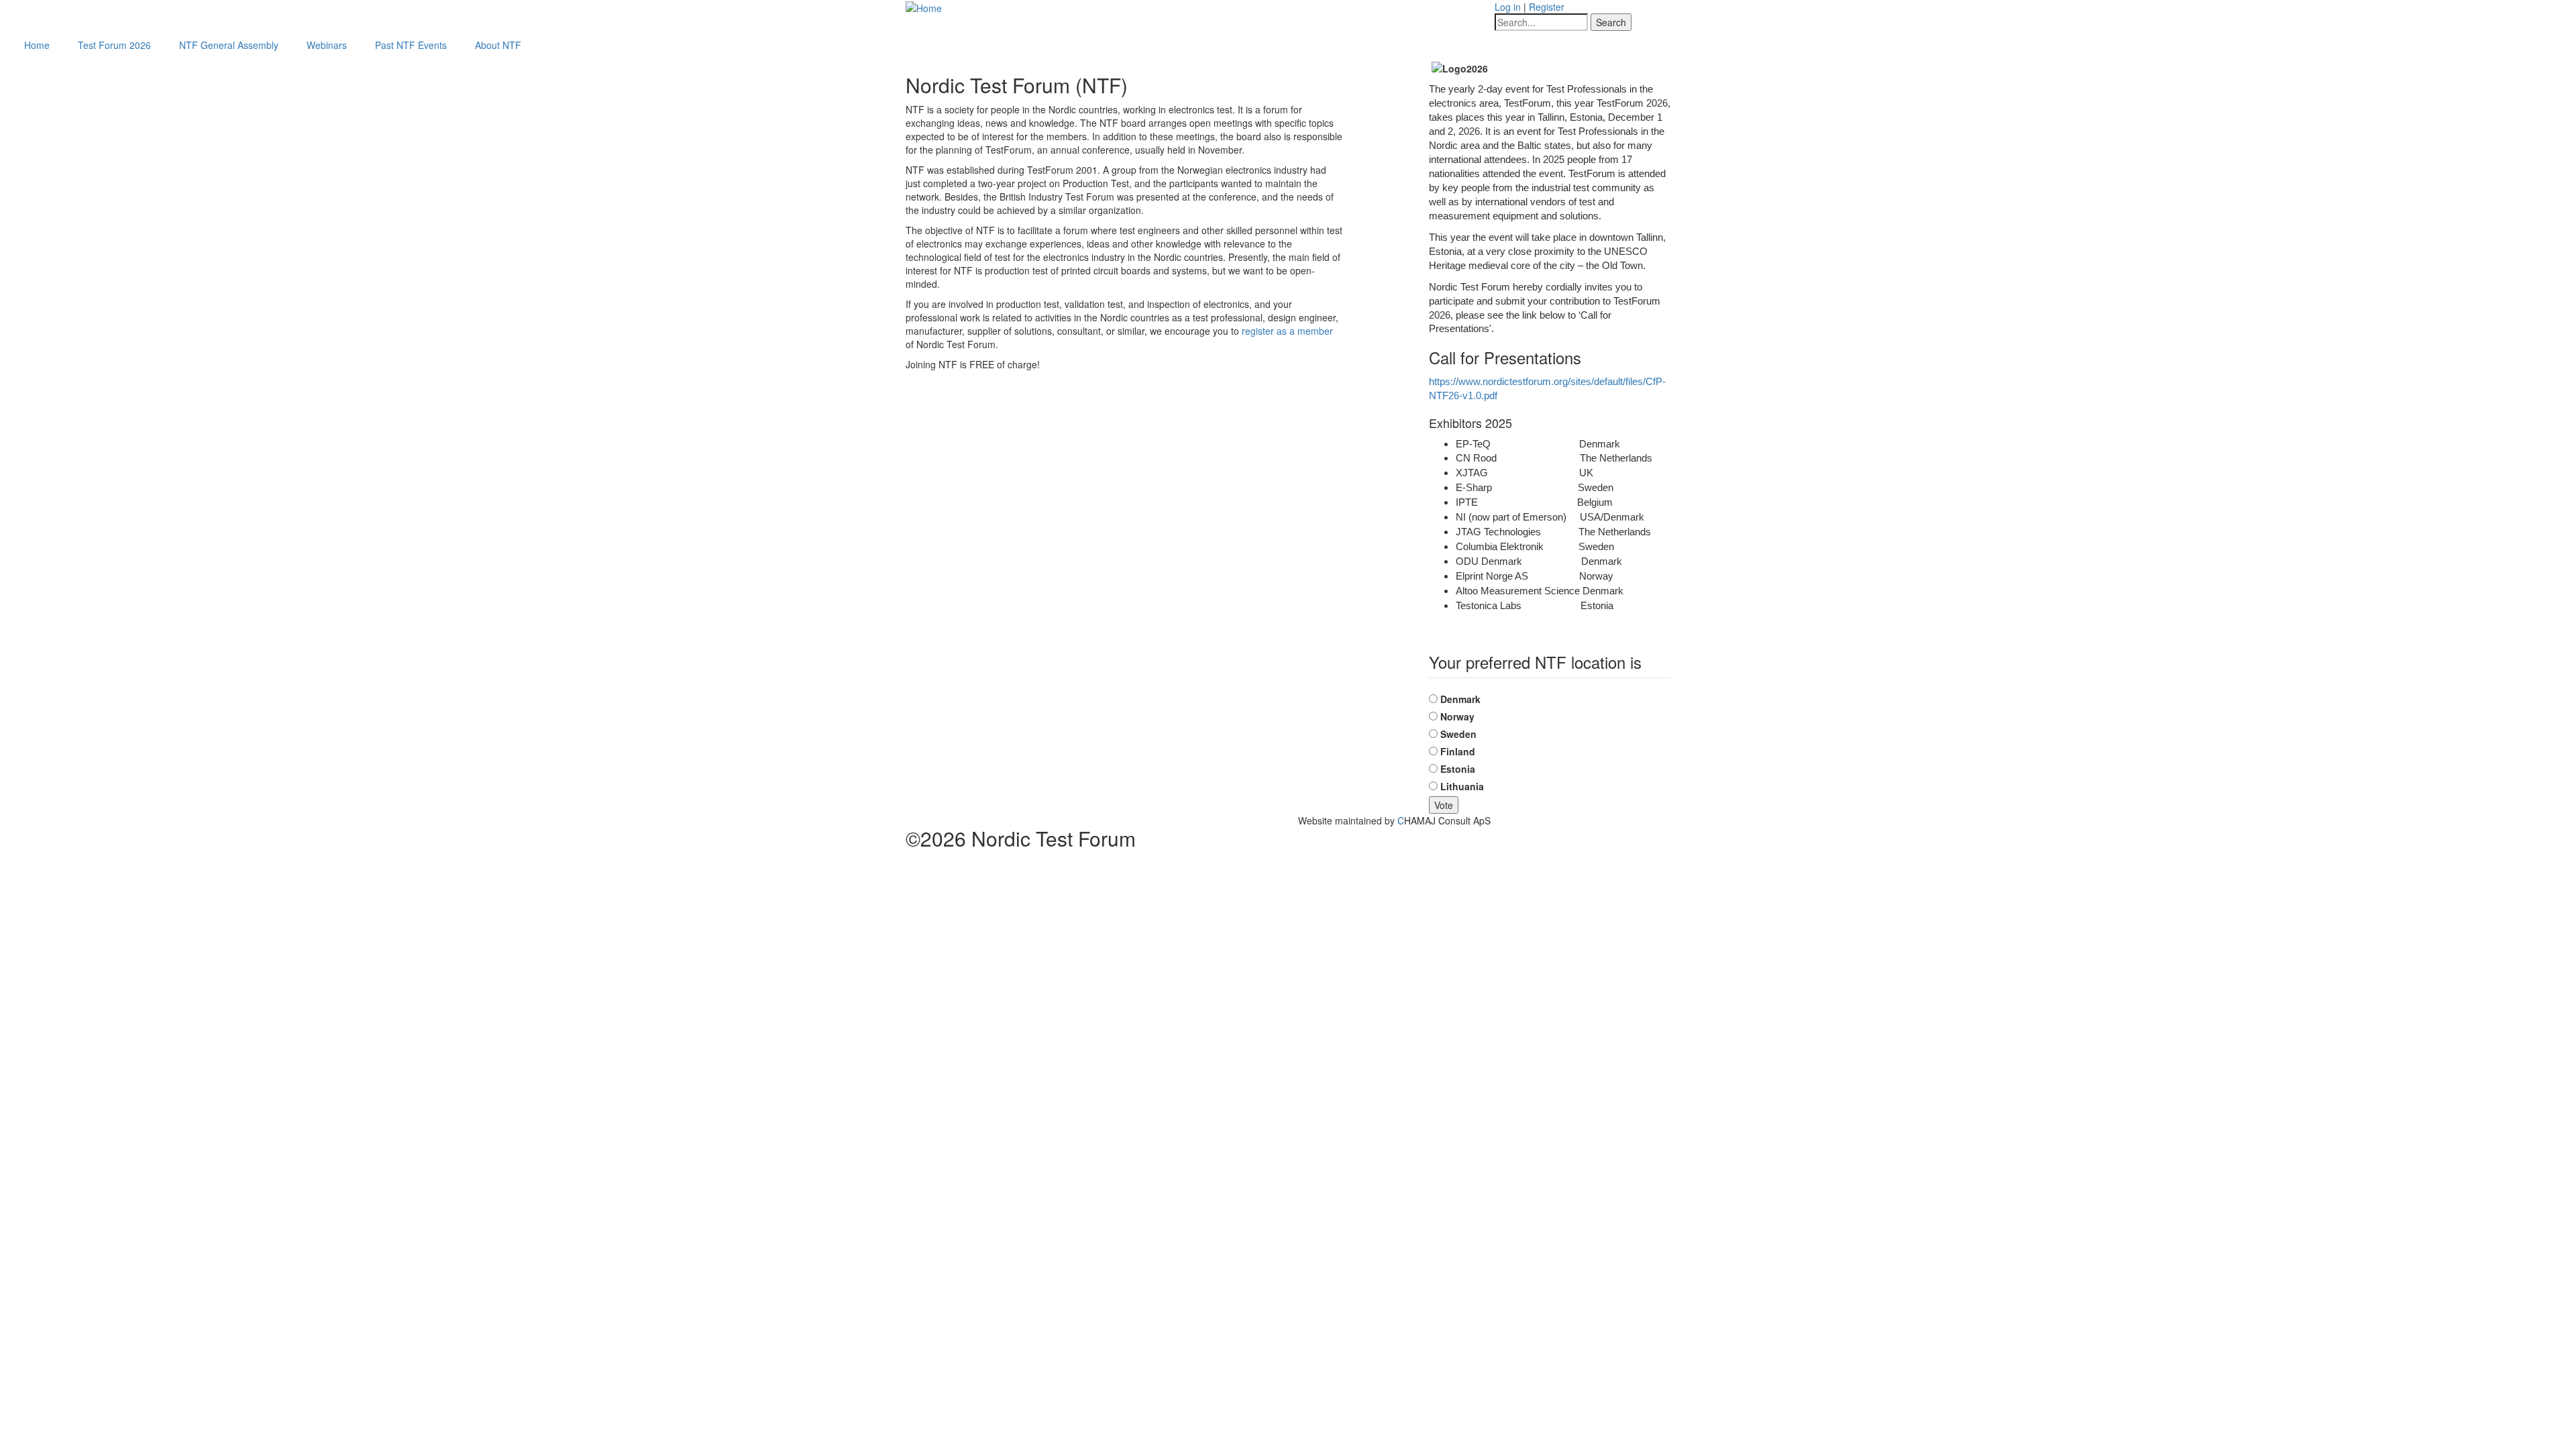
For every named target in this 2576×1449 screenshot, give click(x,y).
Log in (1508, 7)
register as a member (1287, 331)
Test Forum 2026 (114, 45)
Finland (1458, 751)
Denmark (1460, 699)
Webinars (327, 45)
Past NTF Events (411, 45)
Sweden (1458, 734)
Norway (1457, 716)
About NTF (498, 45)
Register (1547, 7)
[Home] (924, 7)
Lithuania (1462, 786)
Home (37, 45)
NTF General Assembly (229, 45)
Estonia (1458, 769)
